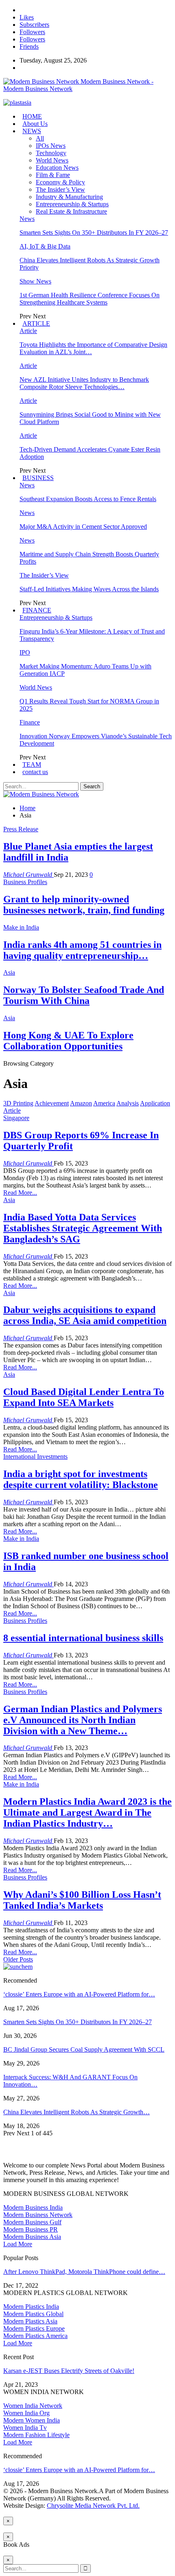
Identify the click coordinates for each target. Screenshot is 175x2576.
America (104, 1103)
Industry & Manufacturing (69, 197)
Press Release (21, 829)
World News (52, 160)
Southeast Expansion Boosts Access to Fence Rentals (88, 499)
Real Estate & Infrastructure (71, 211)
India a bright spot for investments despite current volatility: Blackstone (81, 1479)
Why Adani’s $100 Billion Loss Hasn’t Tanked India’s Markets (82, 1900)
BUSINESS (38, 478)
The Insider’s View (60, 189)
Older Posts (18, 1959)
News (27, 219)
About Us (35, 124)
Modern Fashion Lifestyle (36, 2435)
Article (28, 331)
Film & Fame (53, 175)
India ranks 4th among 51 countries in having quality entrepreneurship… (82, 950)
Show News (35, 281)
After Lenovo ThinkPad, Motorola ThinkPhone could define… (84, 2272)
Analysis (128, 1103)
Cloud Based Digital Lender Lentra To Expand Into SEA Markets (84, 1397)
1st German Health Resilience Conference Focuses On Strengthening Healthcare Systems (90, 299)
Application (155, 1103)
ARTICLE (36, 323)
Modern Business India (33, 2207)
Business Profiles (25, 882)
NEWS (32, 131)
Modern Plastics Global (33, 2314)
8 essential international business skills (83, 1638)
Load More (18, 2244)
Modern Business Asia (32, 2237)
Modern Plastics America (35, 2336)
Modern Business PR (31, 2229)
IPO (25, 652)
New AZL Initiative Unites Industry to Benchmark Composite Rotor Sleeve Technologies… (84, 383)
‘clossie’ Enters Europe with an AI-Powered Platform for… (79, 1994)
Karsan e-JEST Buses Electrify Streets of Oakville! (69, 2371)
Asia (9, 972)
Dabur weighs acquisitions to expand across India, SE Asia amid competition (85, 1315)
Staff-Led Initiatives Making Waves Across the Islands (89, 589)
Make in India (21, 927)
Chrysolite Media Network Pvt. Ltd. (93, 2506)
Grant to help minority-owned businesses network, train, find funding (84, 905)
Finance (30, 722)
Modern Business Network (38, 2215)
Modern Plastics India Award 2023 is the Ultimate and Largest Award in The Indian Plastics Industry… (87, 1813)
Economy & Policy (60, 182)
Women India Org (26, 2413)
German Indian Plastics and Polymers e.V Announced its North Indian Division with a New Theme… (83, 1720)
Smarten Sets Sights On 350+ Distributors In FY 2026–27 (94, 233)
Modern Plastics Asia (30, 2321)
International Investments (35, 1457)
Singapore (16, 1118)
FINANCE (37, 610)
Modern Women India (32, 2420)
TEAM (32, 765)
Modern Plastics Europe (34, 2328)
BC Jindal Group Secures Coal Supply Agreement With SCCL (84, 2049)
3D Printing (18, 1103)
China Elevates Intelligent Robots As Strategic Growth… (77, 2112)
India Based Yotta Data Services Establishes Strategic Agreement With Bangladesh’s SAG (83, 1228)
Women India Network (33, 2406)
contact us (35, 772)
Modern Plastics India (31, 2307)
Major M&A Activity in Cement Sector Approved (83, 527)
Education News (57, 168)
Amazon (81, 1103)
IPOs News (51, 146)
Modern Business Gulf (32, 2222)
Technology (51, 153)
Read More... (20, 1193)
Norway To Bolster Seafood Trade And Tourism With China (84, 995)
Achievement (52, 1103)
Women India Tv (25, 2428)
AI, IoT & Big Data (45, 246)
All (40, 138)
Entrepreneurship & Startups (72, 204)
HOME (32, 116)
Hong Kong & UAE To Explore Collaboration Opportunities (68, 1041)
